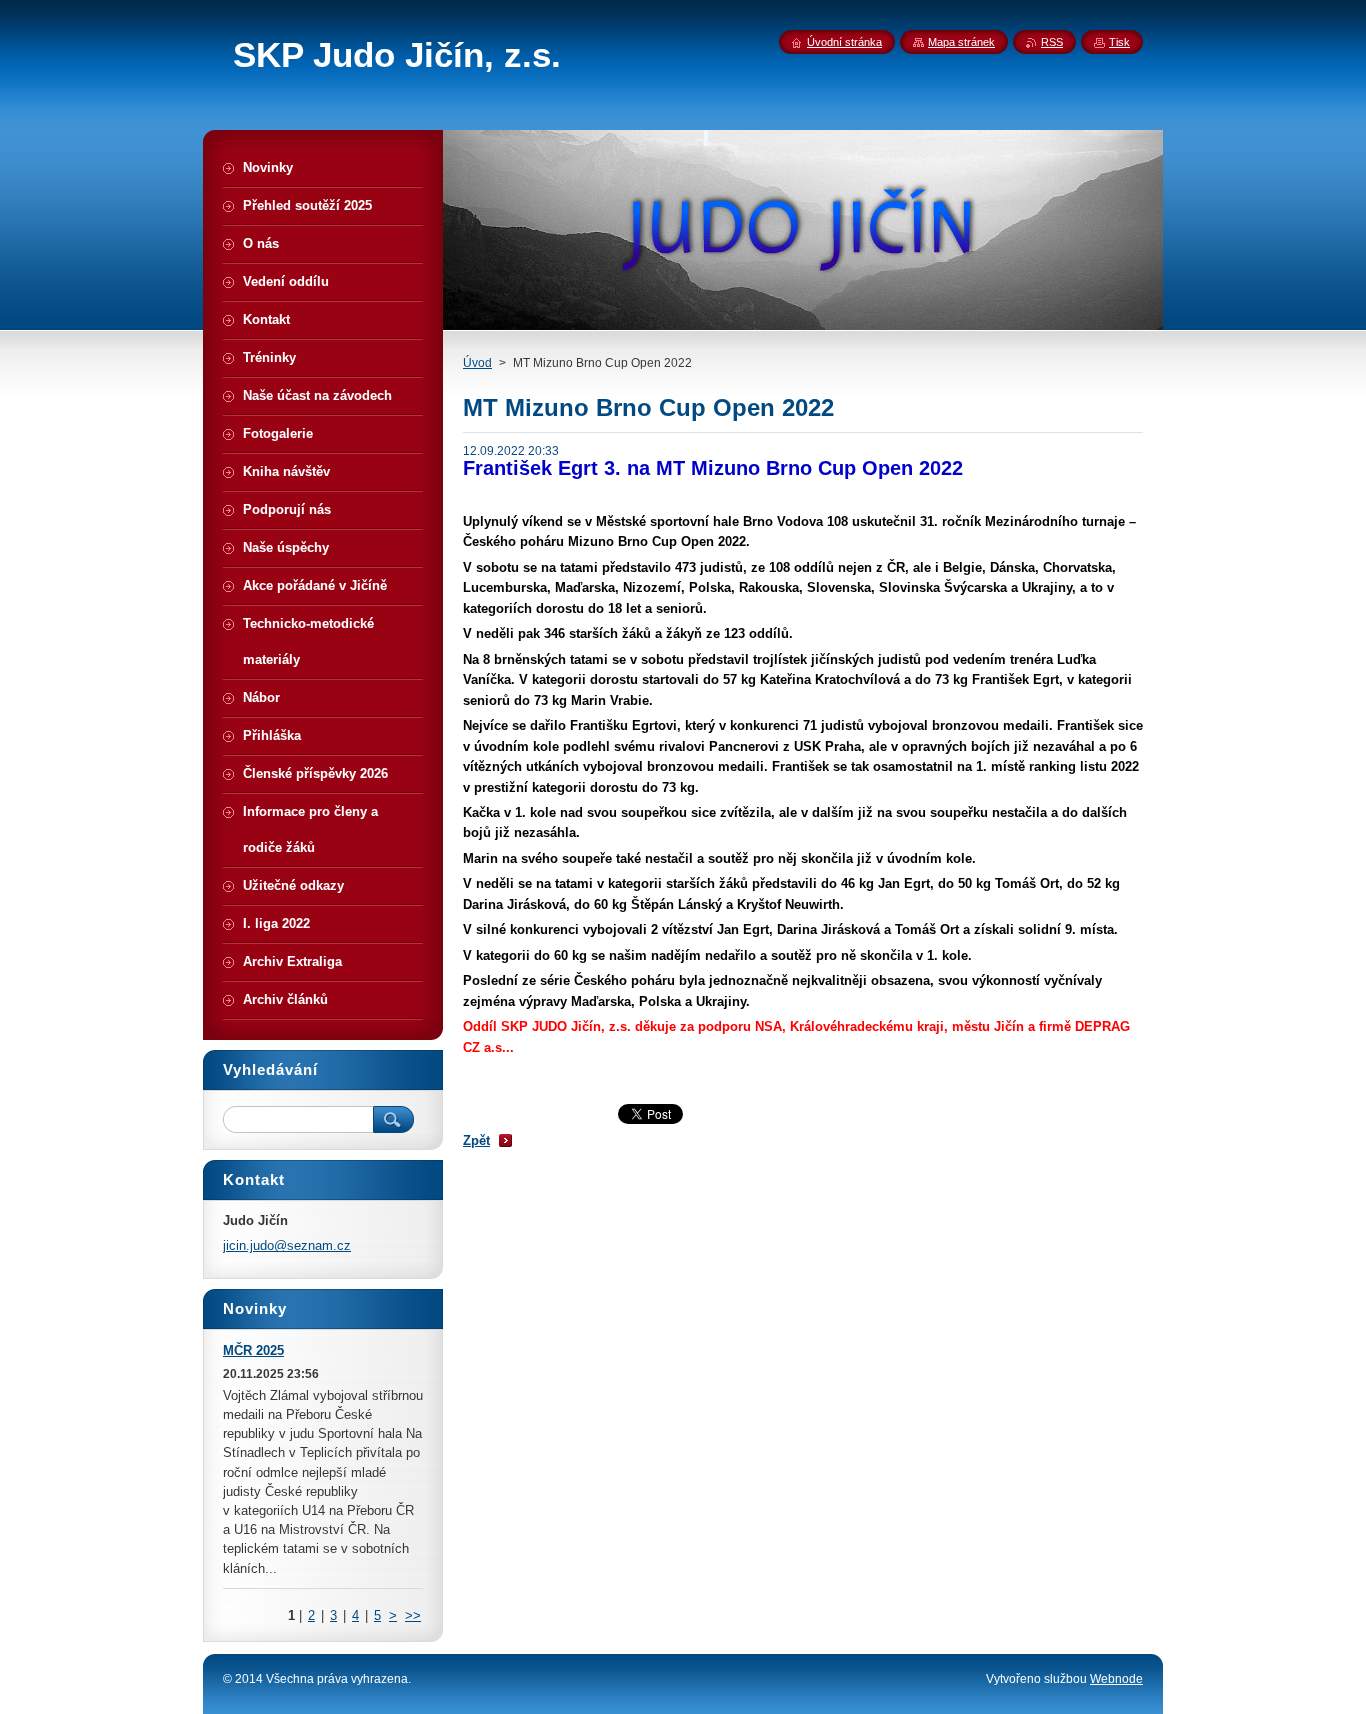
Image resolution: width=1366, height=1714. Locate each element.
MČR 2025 (253, 1350)
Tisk (1119, 42)
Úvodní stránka (844, 42)
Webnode (1116, 1679)
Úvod (477, 363)
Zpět (476, 1140)
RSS (1052, 42)
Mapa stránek (961, 42)
